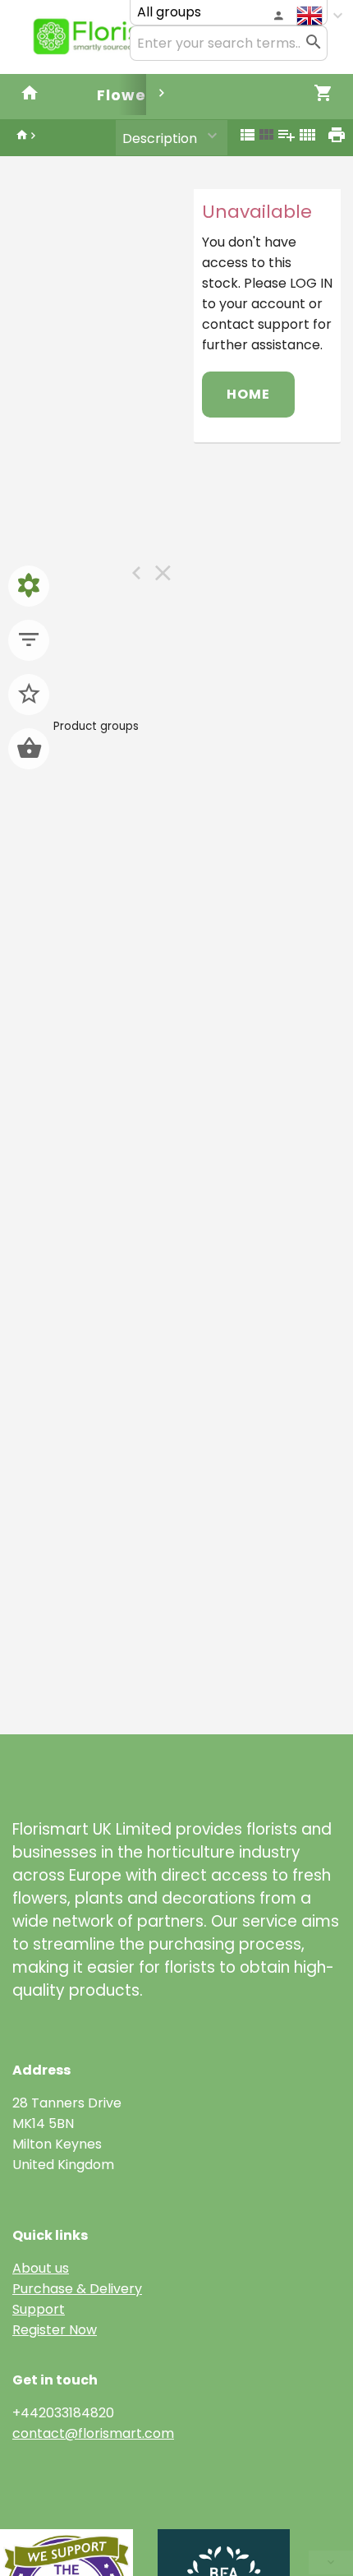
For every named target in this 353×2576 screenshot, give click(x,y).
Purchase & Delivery (77, 2289)
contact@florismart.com (93, 2433)
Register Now (55, 2330)
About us (41, 2268)
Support (39, 2309)
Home (248, 394)
